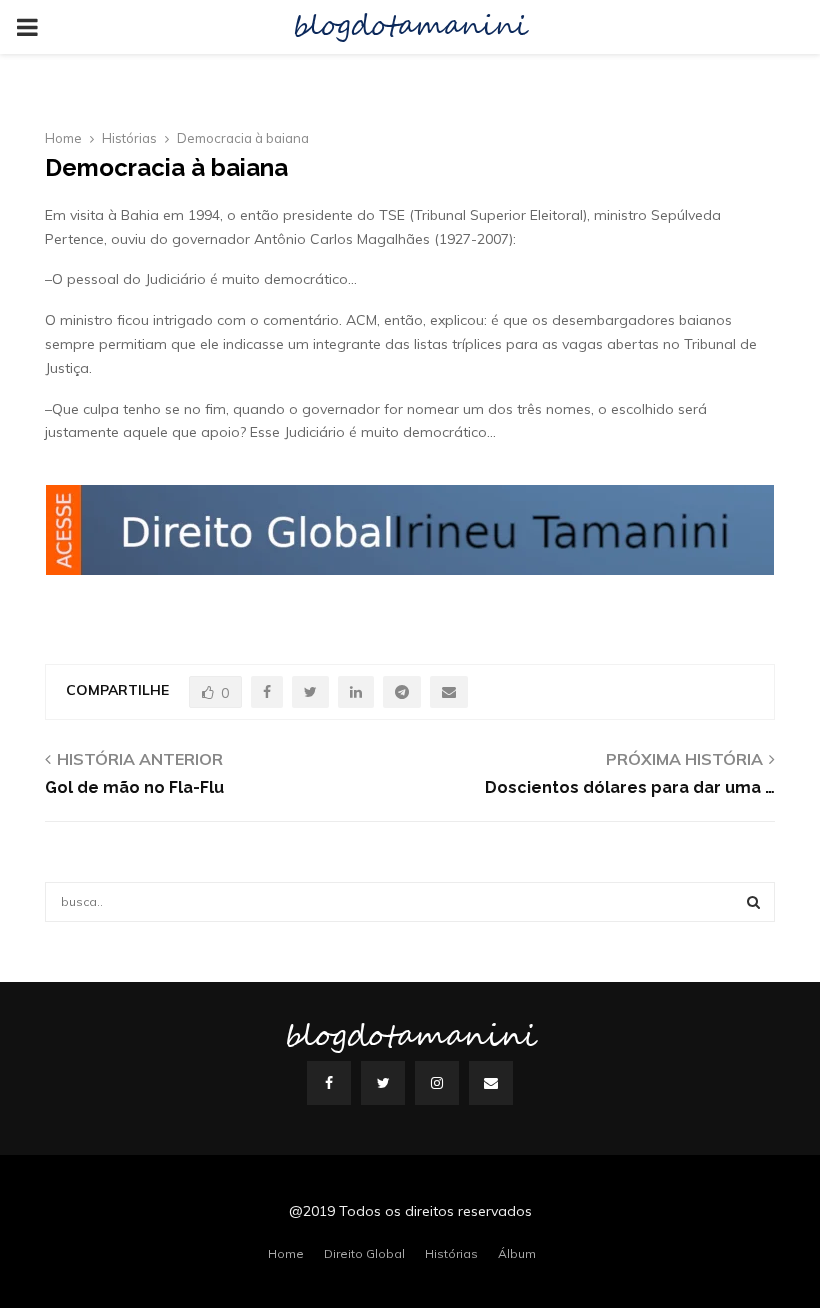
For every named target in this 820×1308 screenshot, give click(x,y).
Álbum (517, 1253)
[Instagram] (437, 1083)
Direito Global (364, 1253)
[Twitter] (383, 1083)
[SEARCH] (753, 902)
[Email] (491, 1083)
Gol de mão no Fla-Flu (134, 787)
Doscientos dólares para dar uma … (630, 787)
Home (286, 1253)
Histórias (451, 1253)
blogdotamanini (410, 27)
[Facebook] (329, 1083)
